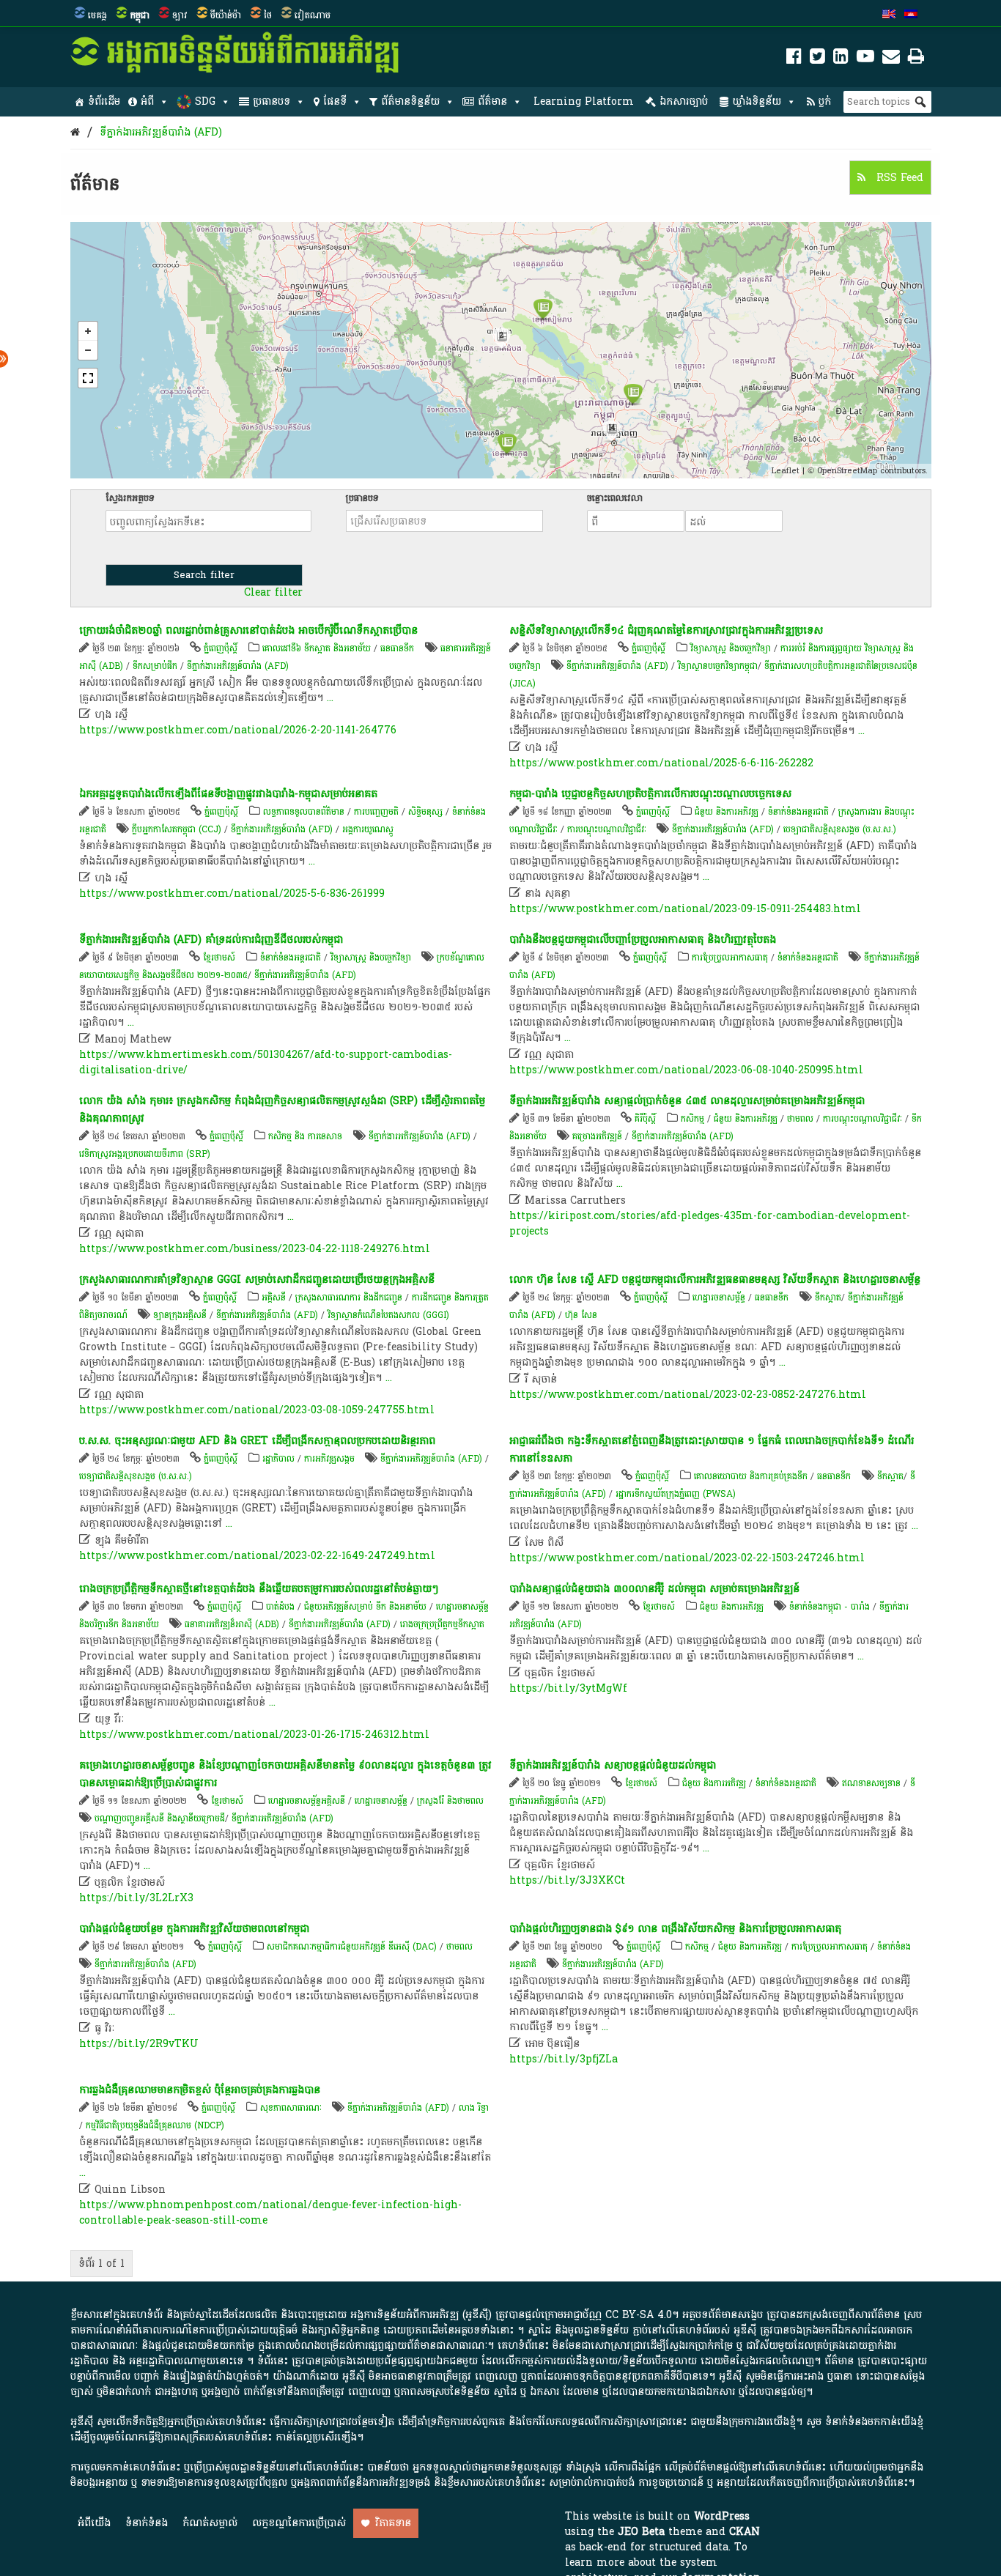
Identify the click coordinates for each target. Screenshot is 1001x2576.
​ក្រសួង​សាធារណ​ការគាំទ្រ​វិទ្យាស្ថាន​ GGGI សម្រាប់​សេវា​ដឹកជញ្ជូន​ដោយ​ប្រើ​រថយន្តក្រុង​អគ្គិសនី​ (257, 1280)
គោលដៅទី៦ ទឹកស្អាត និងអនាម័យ (317, 648)
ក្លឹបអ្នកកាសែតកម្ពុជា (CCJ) (177, 829)
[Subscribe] (891, 59)
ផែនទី (335, 101)
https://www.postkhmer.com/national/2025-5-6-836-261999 (232, 893)
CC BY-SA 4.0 (639, 2315)
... (330, 698)
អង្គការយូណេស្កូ (368, 829)
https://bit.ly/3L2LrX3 (136, 1898)
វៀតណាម (313, 15)
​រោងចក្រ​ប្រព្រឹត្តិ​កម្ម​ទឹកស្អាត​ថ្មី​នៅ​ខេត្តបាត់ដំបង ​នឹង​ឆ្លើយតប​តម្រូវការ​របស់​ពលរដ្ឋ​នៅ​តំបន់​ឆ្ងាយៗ (259, 1589)
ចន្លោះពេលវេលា (615, 498)
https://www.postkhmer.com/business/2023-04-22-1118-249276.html (255, 1249)
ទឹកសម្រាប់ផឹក (155, 666)
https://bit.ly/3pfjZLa (564, 2059)
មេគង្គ (97, 15)
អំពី (147, 101)
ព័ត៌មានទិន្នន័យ (410, 101)
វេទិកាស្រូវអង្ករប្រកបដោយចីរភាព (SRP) (145, 1154)
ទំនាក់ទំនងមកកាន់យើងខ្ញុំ (874, 2422)
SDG (205, 101)
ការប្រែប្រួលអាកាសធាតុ (730, 958)
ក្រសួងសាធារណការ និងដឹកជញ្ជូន (349, 1298)
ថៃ (268, 15)
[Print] (916, 59)
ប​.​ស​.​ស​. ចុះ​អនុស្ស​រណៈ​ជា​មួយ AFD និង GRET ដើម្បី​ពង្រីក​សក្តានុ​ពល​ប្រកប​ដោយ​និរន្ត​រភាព (257, 1441)
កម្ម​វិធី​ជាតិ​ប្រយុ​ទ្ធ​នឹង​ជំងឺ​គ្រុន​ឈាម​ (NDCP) (155, 2125)
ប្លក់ (825, 101)
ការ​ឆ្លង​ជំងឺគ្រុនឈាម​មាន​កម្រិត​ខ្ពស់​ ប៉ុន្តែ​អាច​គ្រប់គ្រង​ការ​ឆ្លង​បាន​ (200, 2090)
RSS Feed (898, 178)
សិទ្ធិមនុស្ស (425, 812)
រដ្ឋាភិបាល (278, 1459)
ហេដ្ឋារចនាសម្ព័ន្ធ (719, 1298)
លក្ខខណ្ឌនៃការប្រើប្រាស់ (299, 2523)
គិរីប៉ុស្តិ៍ (645, 1119)
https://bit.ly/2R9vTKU (139, 2044)
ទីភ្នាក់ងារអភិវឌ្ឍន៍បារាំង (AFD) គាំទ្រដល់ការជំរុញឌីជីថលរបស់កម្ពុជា (211, 940)
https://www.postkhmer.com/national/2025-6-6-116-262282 (661, 763)
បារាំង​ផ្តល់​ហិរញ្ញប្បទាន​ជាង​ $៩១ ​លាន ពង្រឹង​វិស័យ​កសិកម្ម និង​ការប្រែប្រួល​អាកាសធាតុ (675, 1929)
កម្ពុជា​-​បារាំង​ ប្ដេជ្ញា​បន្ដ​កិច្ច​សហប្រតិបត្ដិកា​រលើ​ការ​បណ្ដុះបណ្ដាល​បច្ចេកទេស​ (650, 794)
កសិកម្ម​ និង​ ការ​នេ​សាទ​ (305, 1136)
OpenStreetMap (847, 471)
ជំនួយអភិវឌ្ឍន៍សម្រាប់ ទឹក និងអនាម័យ (365, 1607)
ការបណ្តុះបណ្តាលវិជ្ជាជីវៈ (607, 829)
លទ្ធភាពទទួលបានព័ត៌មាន (304, 812)
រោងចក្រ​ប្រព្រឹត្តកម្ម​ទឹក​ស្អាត (442, 1624)
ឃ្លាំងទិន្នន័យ (757, 101)
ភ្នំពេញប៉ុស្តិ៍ (221, 648)
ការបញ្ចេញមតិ (376, 812)
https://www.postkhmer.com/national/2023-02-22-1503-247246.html (687, 1558)
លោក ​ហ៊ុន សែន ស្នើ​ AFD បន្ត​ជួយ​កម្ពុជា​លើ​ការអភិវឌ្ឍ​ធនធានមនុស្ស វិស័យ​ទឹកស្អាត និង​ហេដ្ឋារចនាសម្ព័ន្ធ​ (715, 1280)
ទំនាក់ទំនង (147, 2523)
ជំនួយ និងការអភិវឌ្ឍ (727, 812)
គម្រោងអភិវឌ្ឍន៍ (597, 1136)
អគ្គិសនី (274, 1298)
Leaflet (786, 471)
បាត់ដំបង (280, 1607)
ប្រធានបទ (272, 101)
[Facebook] (794, 59)
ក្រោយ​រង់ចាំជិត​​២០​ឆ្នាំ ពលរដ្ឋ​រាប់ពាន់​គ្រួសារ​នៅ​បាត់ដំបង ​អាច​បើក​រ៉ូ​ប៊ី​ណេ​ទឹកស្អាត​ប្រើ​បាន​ (248, 630)
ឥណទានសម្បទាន (871, 1783)
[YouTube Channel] (865, 59)
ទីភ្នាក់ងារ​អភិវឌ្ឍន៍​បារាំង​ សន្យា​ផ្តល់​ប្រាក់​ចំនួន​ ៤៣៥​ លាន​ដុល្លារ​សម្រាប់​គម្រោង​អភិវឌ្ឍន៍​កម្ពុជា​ (687, 1101)
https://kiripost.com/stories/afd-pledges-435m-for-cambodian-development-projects (710, 1224)
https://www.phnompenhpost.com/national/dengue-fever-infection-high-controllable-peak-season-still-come (270, 2213)
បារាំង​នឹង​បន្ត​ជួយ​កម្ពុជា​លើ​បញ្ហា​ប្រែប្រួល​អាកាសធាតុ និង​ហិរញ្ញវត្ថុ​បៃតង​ (643, 940)
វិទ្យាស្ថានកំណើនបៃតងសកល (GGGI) (388, 1315)
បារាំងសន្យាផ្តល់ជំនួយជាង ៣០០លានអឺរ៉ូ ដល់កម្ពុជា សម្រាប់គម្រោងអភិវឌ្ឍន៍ (654, 1589)
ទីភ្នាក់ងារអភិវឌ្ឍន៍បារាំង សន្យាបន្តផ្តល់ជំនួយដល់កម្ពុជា (613, 1765)
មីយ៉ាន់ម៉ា (226, 15)
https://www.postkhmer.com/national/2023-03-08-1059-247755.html (257, 1410)
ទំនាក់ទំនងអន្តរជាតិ (798, 812)
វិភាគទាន (393, 2523)
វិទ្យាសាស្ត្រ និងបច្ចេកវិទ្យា (731, 648)
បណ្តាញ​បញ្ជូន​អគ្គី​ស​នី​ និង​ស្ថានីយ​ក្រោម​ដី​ (160, 1818)
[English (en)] (889, 15)
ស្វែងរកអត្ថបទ (130, 498)
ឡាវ (180, 15)
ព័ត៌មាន (492, 101)
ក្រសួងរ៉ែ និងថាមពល (450, 1801)
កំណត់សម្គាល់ (210, 2523)
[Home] (75, 132)
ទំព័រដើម (104, 101)
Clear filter (273, 593)
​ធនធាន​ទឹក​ (397, 648)
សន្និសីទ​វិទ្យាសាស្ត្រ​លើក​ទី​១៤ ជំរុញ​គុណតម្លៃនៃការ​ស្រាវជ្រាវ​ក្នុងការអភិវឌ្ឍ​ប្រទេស (666, 630)
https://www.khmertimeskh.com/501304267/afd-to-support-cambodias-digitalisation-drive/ (266, 1062)
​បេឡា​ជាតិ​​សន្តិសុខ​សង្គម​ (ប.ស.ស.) (840, 829)
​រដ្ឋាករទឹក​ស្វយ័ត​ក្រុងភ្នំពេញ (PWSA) (676, 1494)
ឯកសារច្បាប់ (684, 101)
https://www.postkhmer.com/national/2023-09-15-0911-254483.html (685, 909)
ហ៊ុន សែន (581, 1315)
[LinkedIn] (841, 59)
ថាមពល (800, 1119)
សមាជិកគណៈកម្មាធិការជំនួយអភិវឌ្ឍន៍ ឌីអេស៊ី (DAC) (352, 1947)
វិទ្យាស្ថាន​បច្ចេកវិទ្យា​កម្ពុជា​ (718, 666)
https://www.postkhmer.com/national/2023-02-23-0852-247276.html (688, 1395)
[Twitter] (817, 59)
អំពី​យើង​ (94, 2523)
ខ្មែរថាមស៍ (219, 958)
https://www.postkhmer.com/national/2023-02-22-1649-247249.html (257, 1556)
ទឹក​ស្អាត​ (828, 1298)
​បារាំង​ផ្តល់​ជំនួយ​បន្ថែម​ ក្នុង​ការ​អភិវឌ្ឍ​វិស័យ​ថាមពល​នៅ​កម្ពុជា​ (194, 1929)
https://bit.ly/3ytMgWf (568, 1688)
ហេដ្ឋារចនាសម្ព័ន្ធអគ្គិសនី (307, 1801)
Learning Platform (584, 101)
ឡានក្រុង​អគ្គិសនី (180, 1315)
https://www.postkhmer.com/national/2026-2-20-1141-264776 (238, 730)
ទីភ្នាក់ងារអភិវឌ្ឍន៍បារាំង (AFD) (161, 132)
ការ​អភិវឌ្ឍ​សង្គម (329, 1459)
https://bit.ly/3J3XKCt (567, 1880)
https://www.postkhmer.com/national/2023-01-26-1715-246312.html (254, 1735)
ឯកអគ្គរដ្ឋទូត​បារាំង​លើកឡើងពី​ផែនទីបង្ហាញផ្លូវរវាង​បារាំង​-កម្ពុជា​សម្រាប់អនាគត (228, 794)
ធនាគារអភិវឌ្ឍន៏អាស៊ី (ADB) (232, 1624)
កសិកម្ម (692, 1119)
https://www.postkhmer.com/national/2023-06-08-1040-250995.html (686, 1070)
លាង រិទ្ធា (474, 2108)
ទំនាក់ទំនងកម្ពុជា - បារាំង (830, 1607)
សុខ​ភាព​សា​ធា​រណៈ (291, 2108)
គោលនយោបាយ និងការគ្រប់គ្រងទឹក (751, 1476)
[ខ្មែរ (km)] (911, 15)
